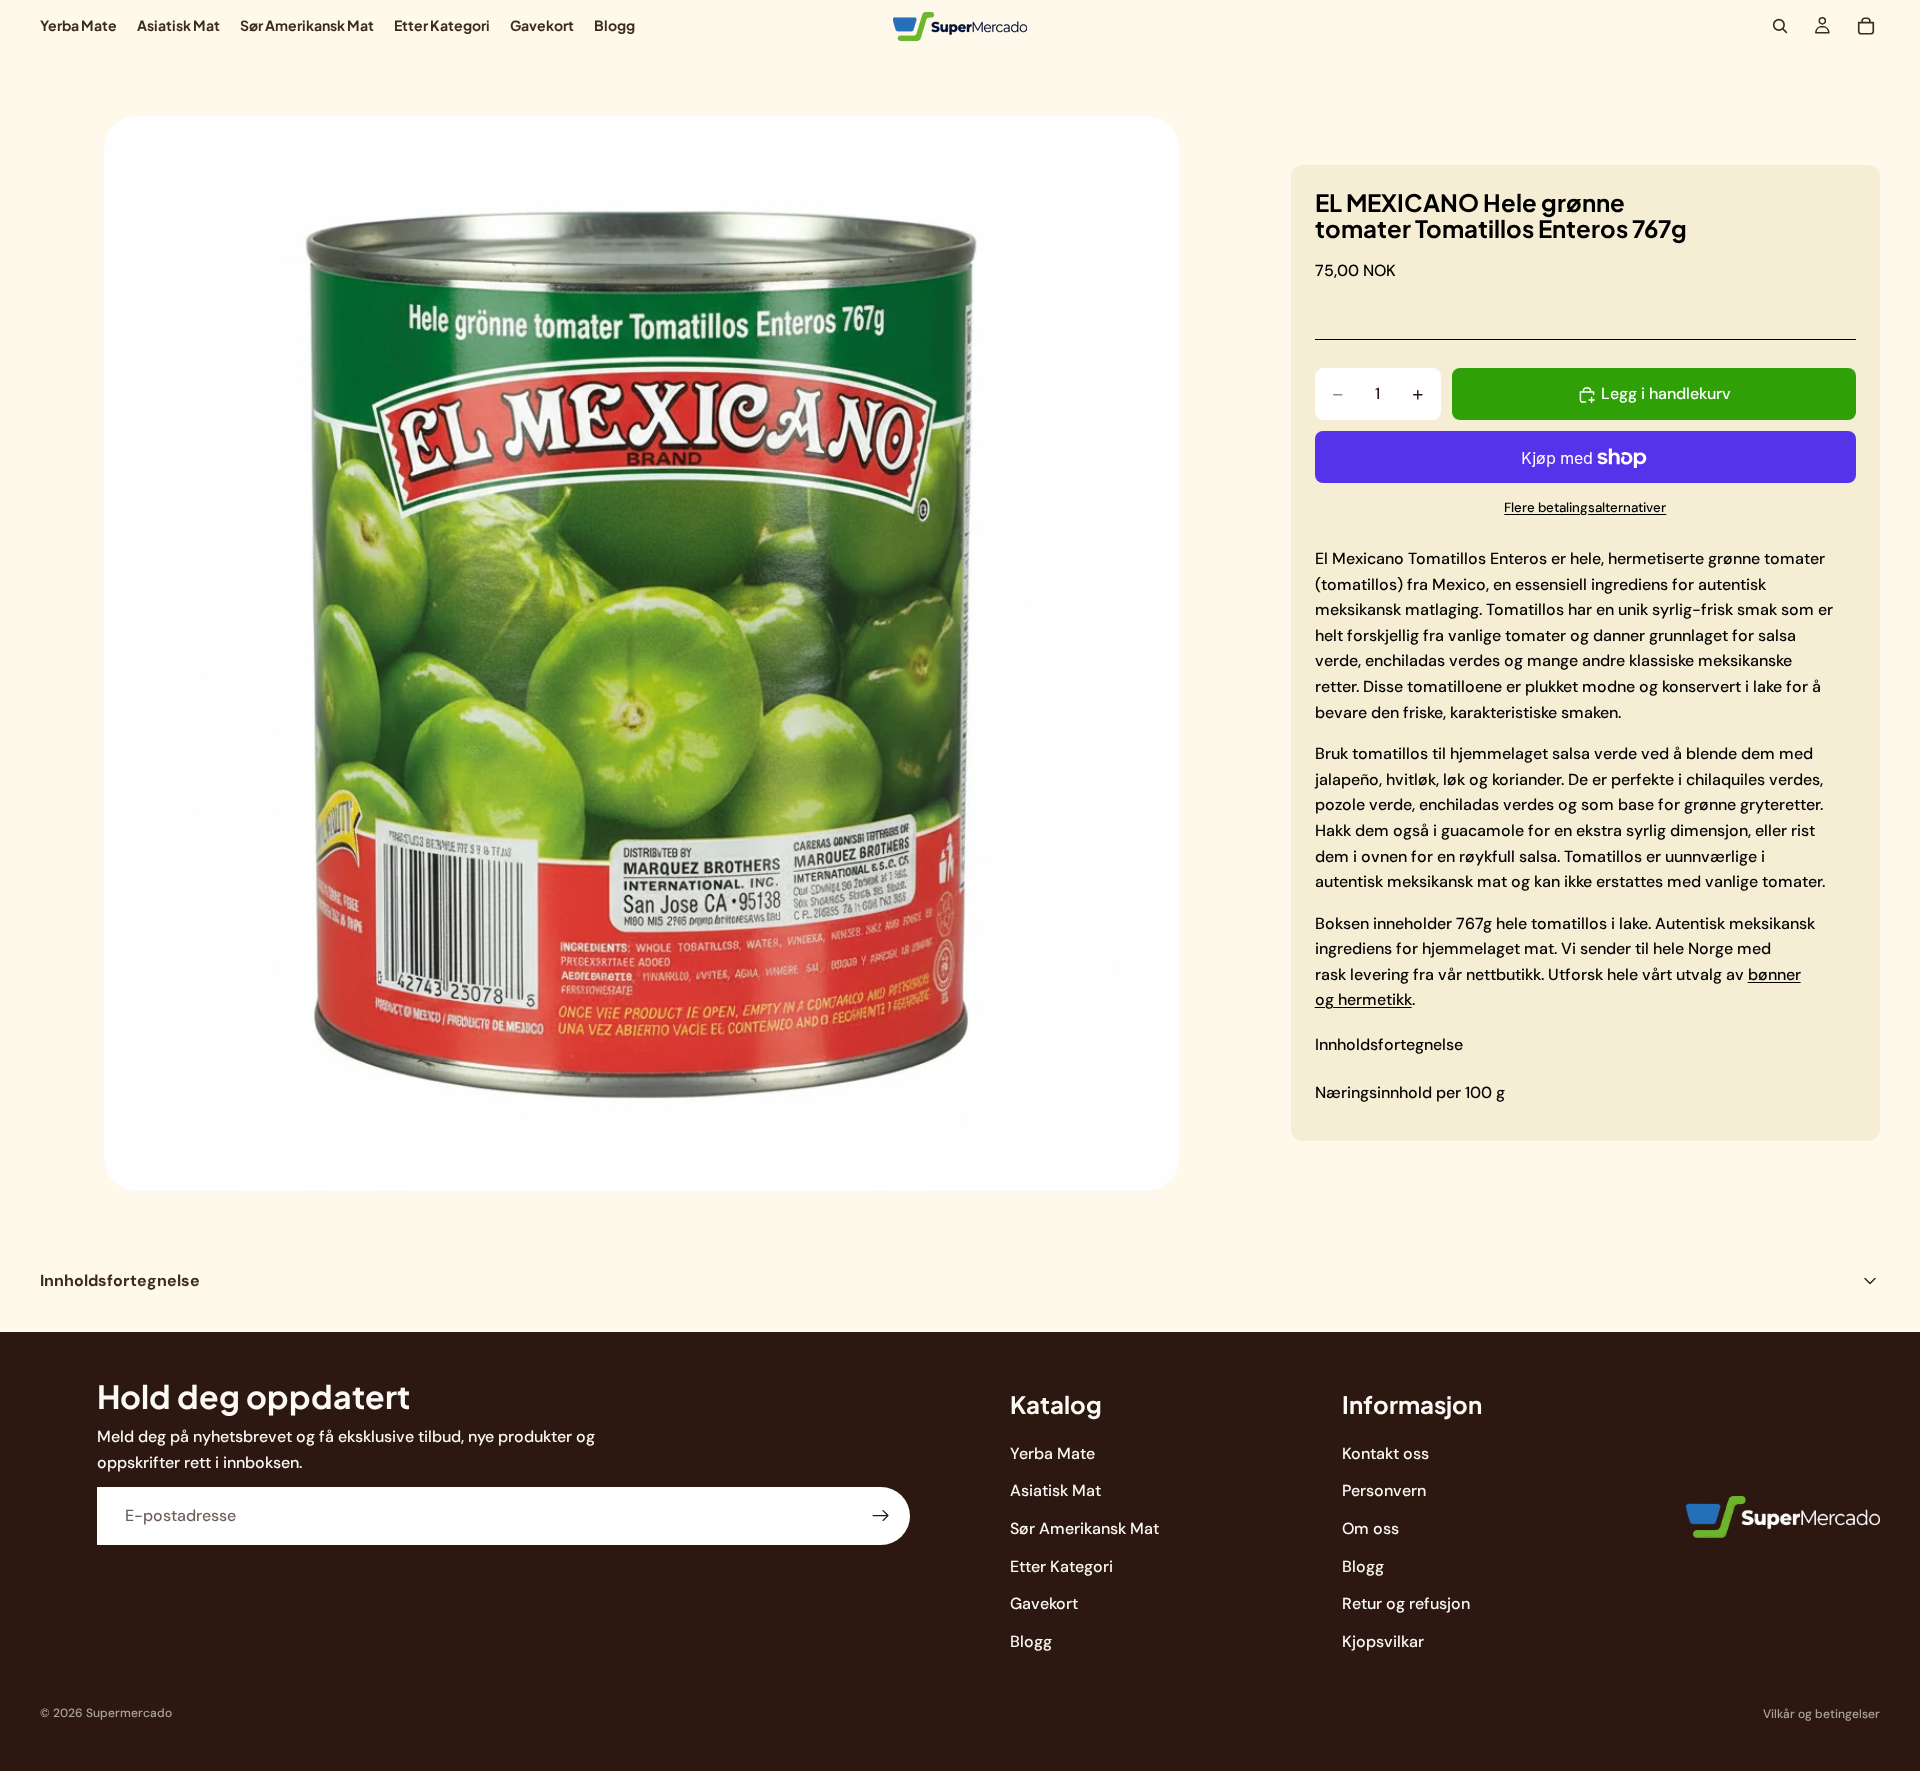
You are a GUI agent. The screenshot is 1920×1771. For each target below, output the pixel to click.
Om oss (1370, 1528)
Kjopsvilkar (1383, 1641)
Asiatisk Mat (1055, 1490)
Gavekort (1044, 1603)
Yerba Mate (1052, 1453)
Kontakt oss (1385, 1453)
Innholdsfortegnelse (1389, 1045)
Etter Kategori (1061, 1565)
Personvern (1384, 1490)
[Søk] (1780, 26)
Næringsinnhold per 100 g (1410, 1093)
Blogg (1031, 1641)
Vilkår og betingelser (1821, 1714)
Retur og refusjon (1406, 1603)
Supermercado (129, 1713)
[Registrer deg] (881, 1516)
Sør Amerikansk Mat (1084, 1528)
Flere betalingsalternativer (1585, 507)
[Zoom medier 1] (641, 653)
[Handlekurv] (1866, 26)
